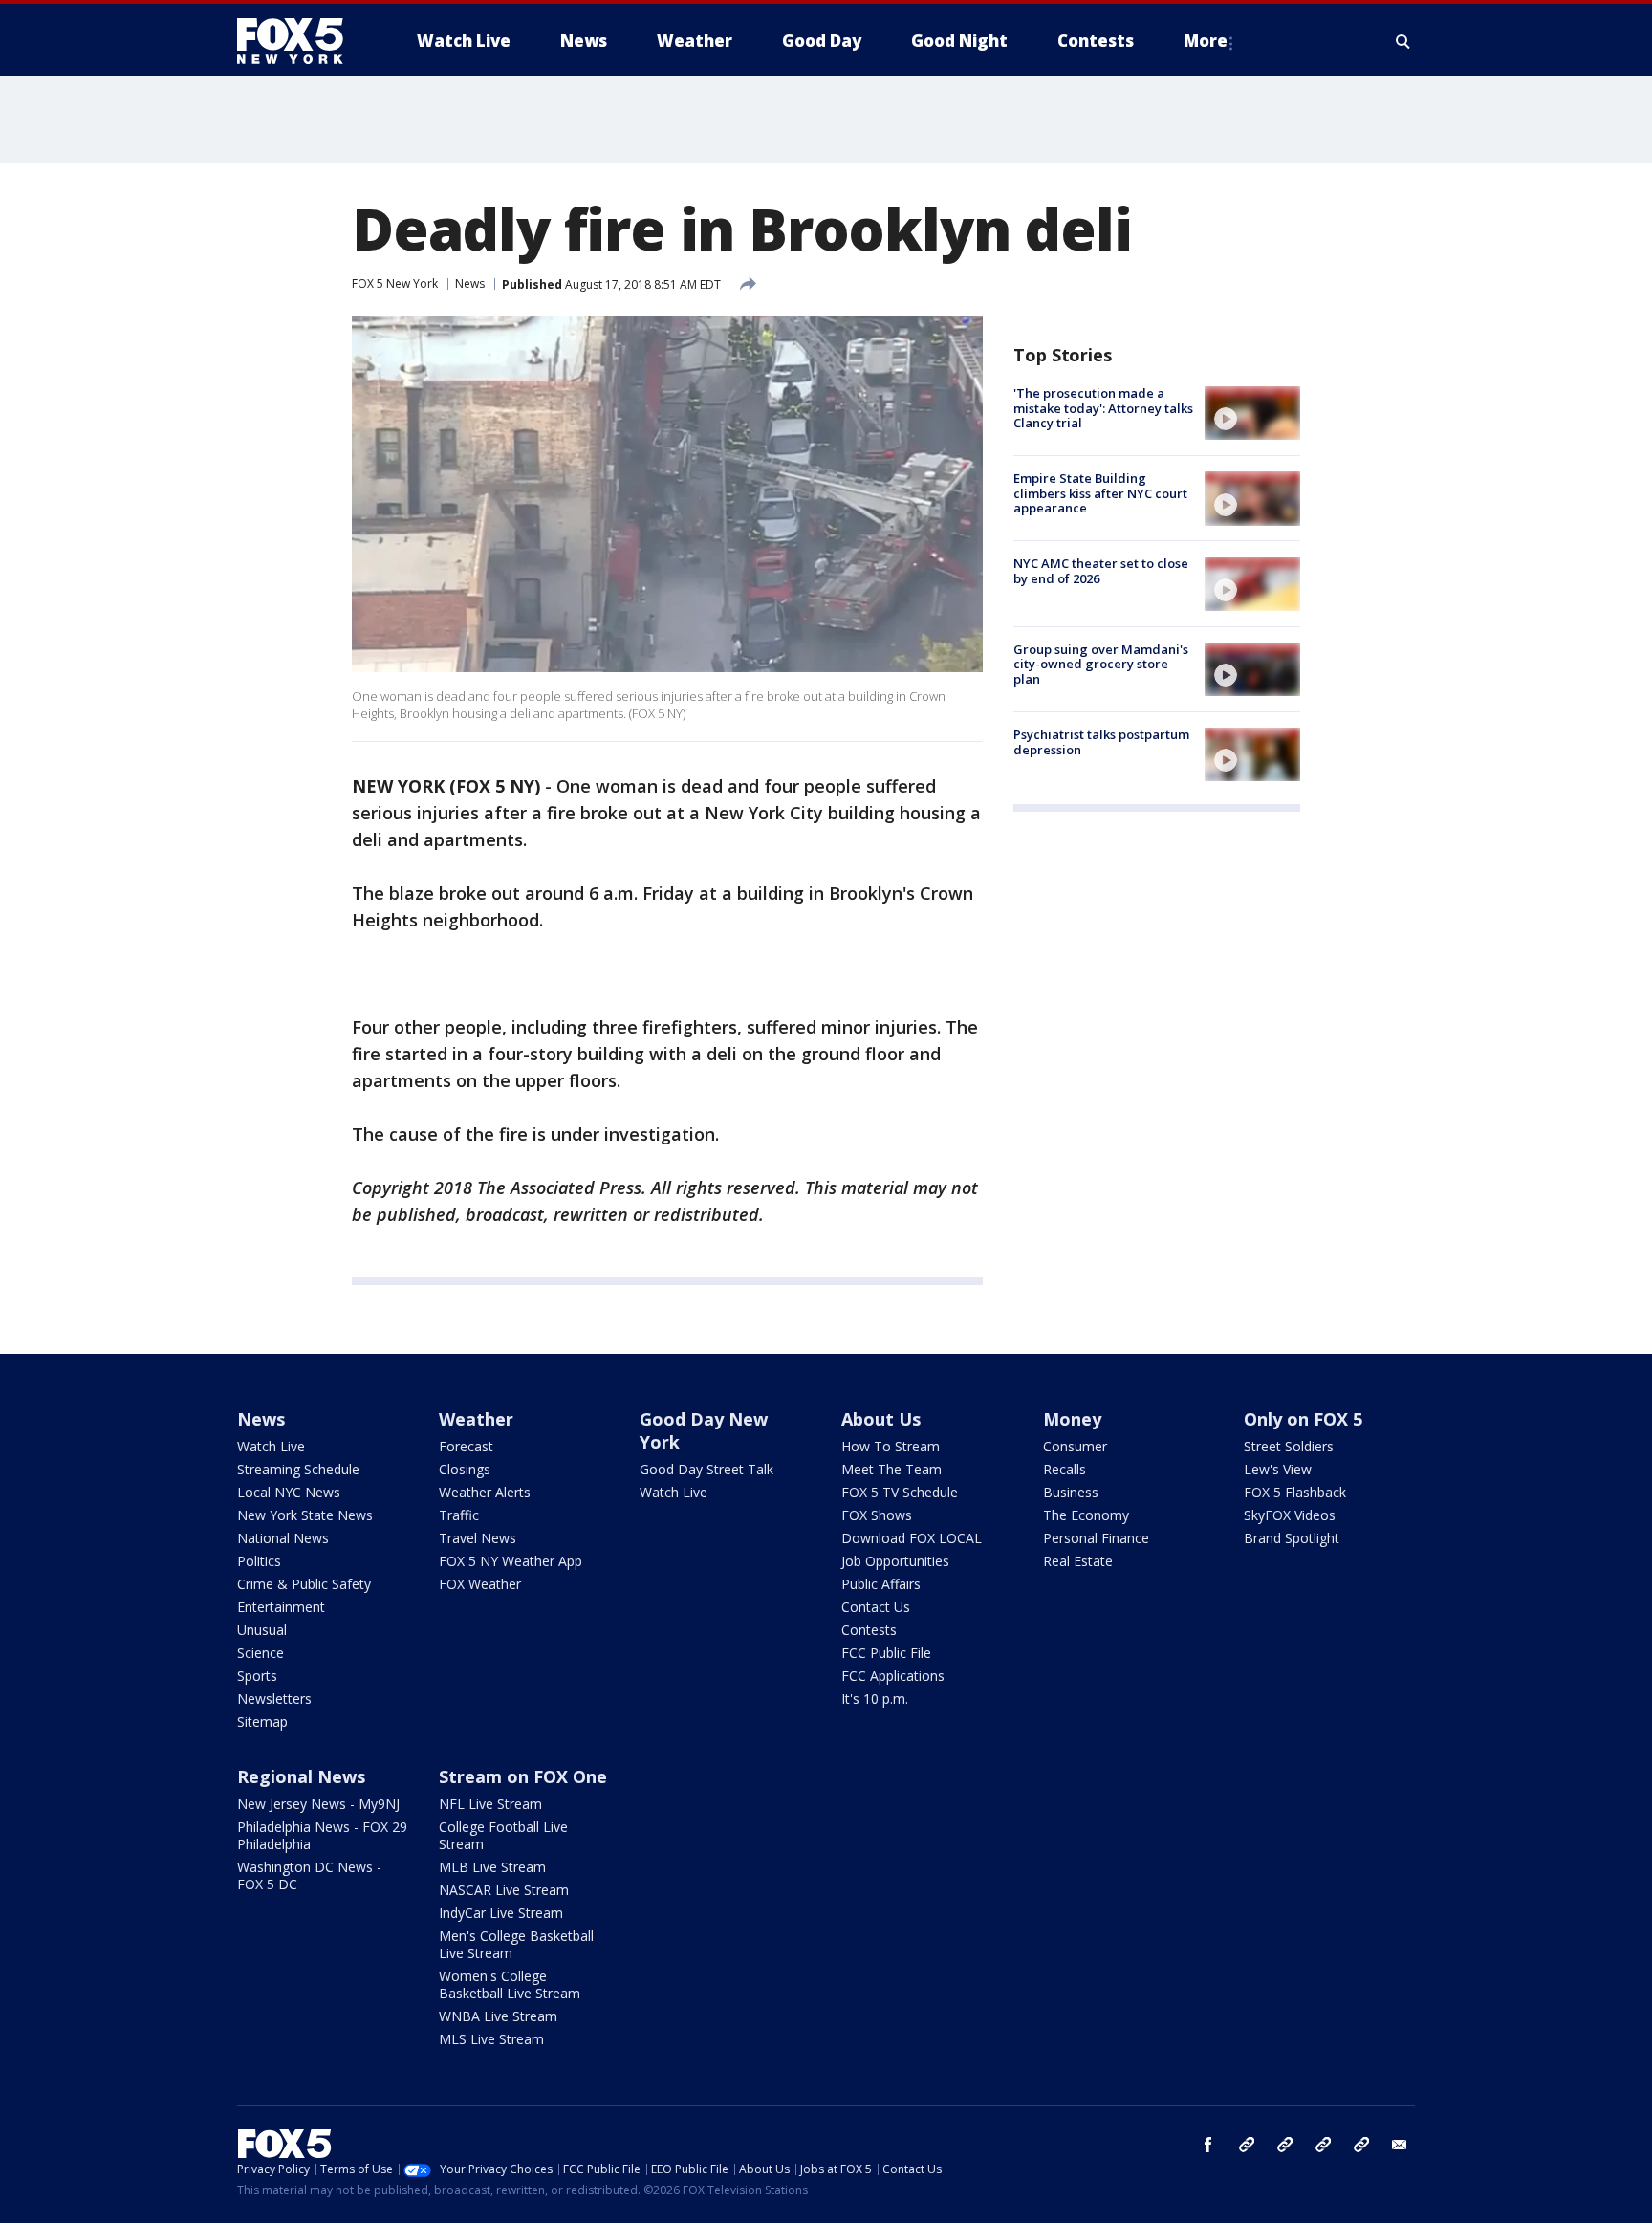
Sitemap (262, 1722)
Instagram (1247, 2145)
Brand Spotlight (1292, 1538)
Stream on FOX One (523, 1776)
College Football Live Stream (503, 1835)
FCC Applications (893, 1676)
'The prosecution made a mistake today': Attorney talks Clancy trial (1103, 408)
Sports (257, 1676)
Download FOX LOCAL (912, 1538)
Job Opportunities (895, 1561)
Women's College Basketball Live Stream (510, 1984)
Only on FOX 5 (1303, 1419)
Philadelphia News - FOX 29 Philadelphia (322, 1835)
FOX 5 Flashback (1295, 1492)
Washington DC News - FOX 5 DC (309, 1875)
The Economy (1086, 1515)
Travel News (478, 1538)
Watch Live (271, 1446)
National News (283, 1538)
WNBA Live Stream (498, 2016)
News (470, 283)
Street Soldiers (1289, 1446)
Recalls (1065, 1469)
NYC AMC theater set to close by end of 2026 (1101, 572)
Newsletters (274, 1699)
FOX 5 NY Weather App (511, 1561)
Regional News (301, 1776)
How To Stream (891, 1446)
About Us (881, 1419)
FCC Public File (886, 1653)
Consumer (1075, 1446)
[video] (1252, 413)
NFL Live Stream (490, 1804)
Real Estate (1078, 1561)
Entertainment (281, 1607)
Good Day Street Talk (706, 1469)
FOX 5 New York (395, 283)
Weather (476, 1419)
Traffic (459, 1515)
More (1206, 41)
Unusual (262, 1630)
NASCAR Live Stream (504, 1890)
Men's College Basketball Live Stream (516, 1944)
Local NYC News (289, 1492)
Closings (465, 1469)
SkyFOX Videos (1290, 1515)
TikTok (1285, 2145)
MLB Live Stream (492, 1867)
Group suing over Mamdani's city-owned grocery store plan (1101, 664)
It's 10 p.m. (875, 1699)
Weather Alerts (485, 1492)
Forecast (466, 1446)
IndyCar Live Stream (501, 1913)
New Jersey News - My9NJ (318, 1804)
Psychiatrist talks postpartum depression (1101, 742)
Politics (259, 1561)
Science (261, 1653)
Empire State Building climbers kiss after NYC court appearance (1100, 493)
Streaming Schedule (298, 1469)
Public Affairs (881, 1584)
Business (1071, 1492)
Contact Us (876, 1607)
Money (1072, 1419)
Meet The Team (891, 1469)
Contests (869, 1630)
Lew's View (1278, 1469)
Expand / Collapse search (1403, 41)
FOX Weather (480, 1584)
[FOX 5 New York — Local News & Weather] (300, 41)
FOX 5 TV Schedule (900, 1492)
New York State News (305, 1515)
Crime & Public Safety (304, 1584)
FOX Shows (877, 1515)
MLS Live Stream (491, 2039)
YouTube (1323, 2145)
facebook (1208, 2145)
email (1400, 2145)
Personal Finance (1096, 1538)
